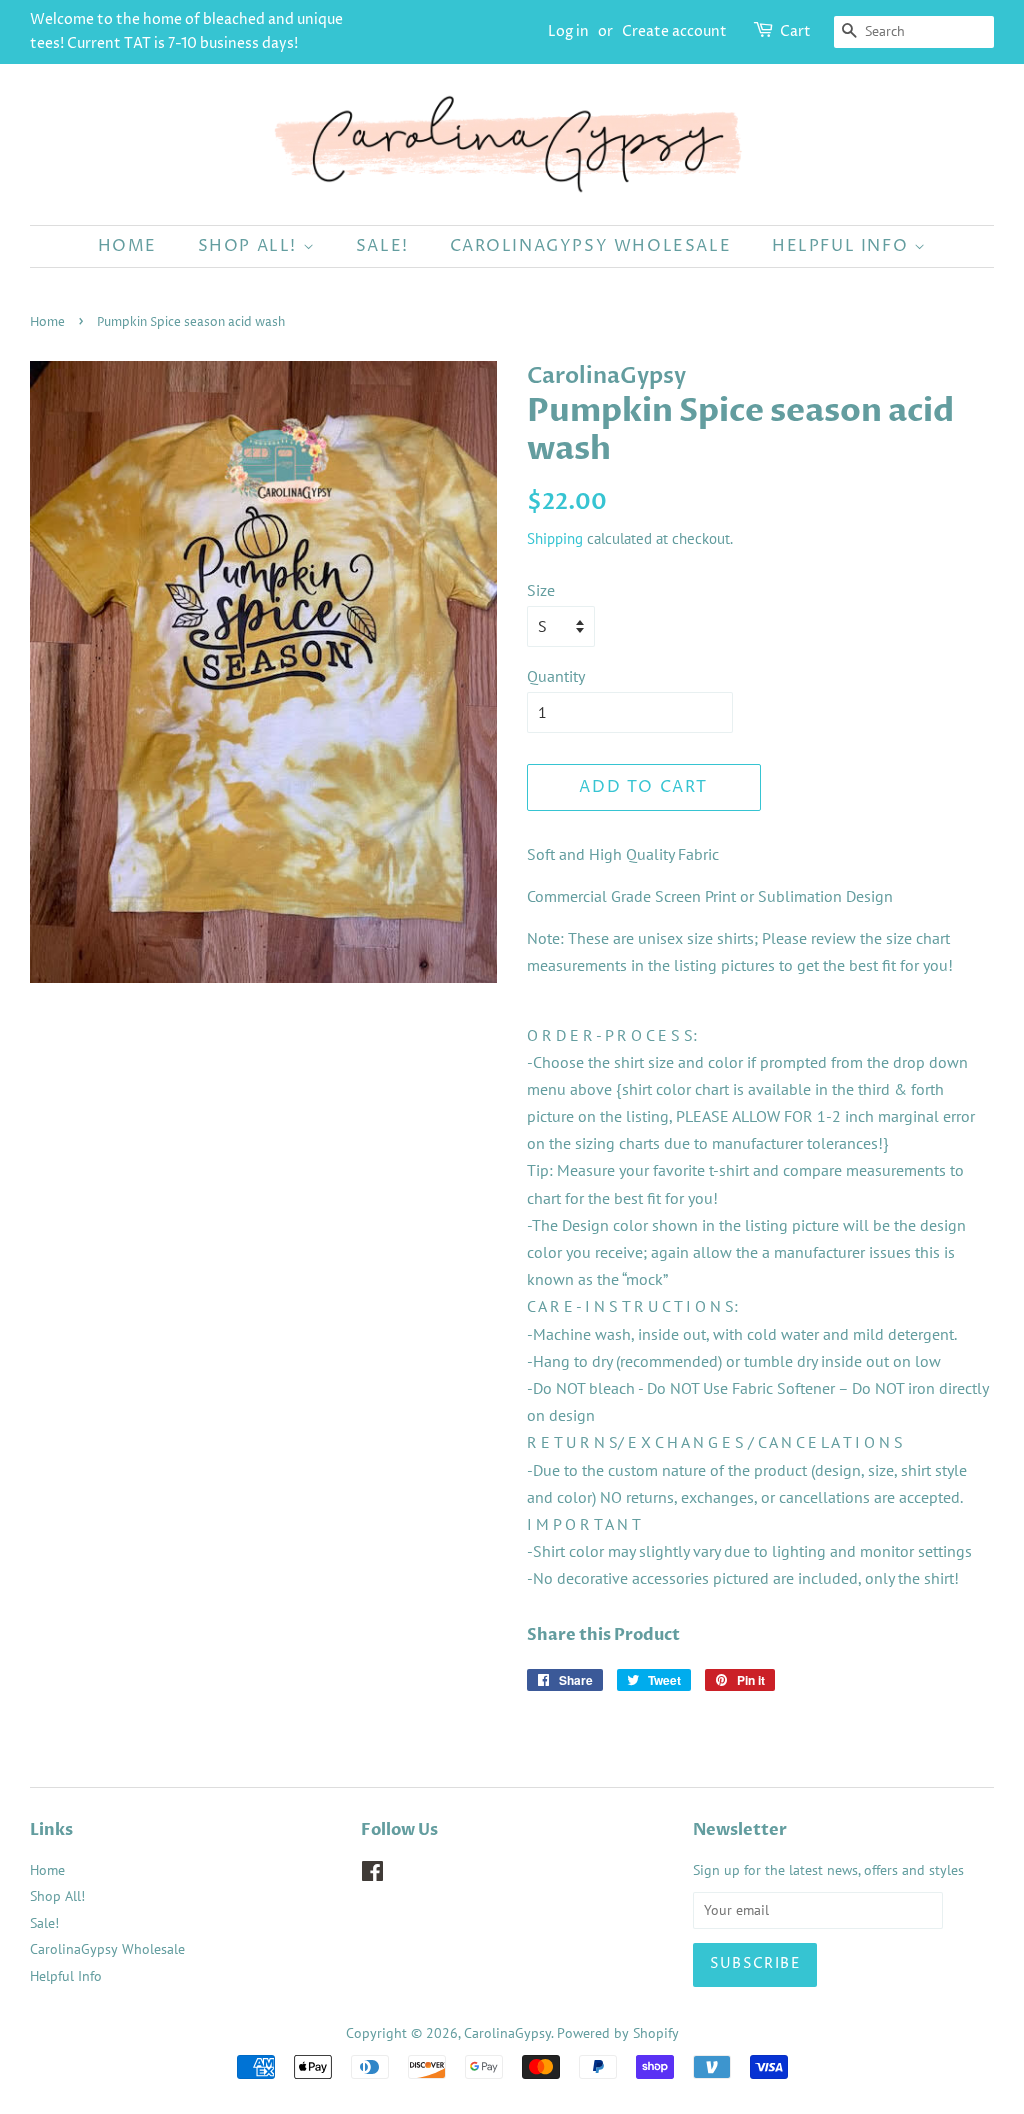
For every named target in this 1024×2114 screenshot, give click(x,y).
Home (127, 246)
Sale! (382, 246)
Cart (795, 31)
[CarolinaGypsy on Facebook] (372, 1875)
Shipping (555, 538)
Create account (674, 31)
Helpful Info (843, 246)
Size (541, 590)
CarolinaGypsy (507, 2033)
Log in (568, 31)
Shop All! (250, 246)
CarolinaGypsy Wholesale (591, 246)
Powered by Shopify (618, 2033)
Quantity (556, 676)
